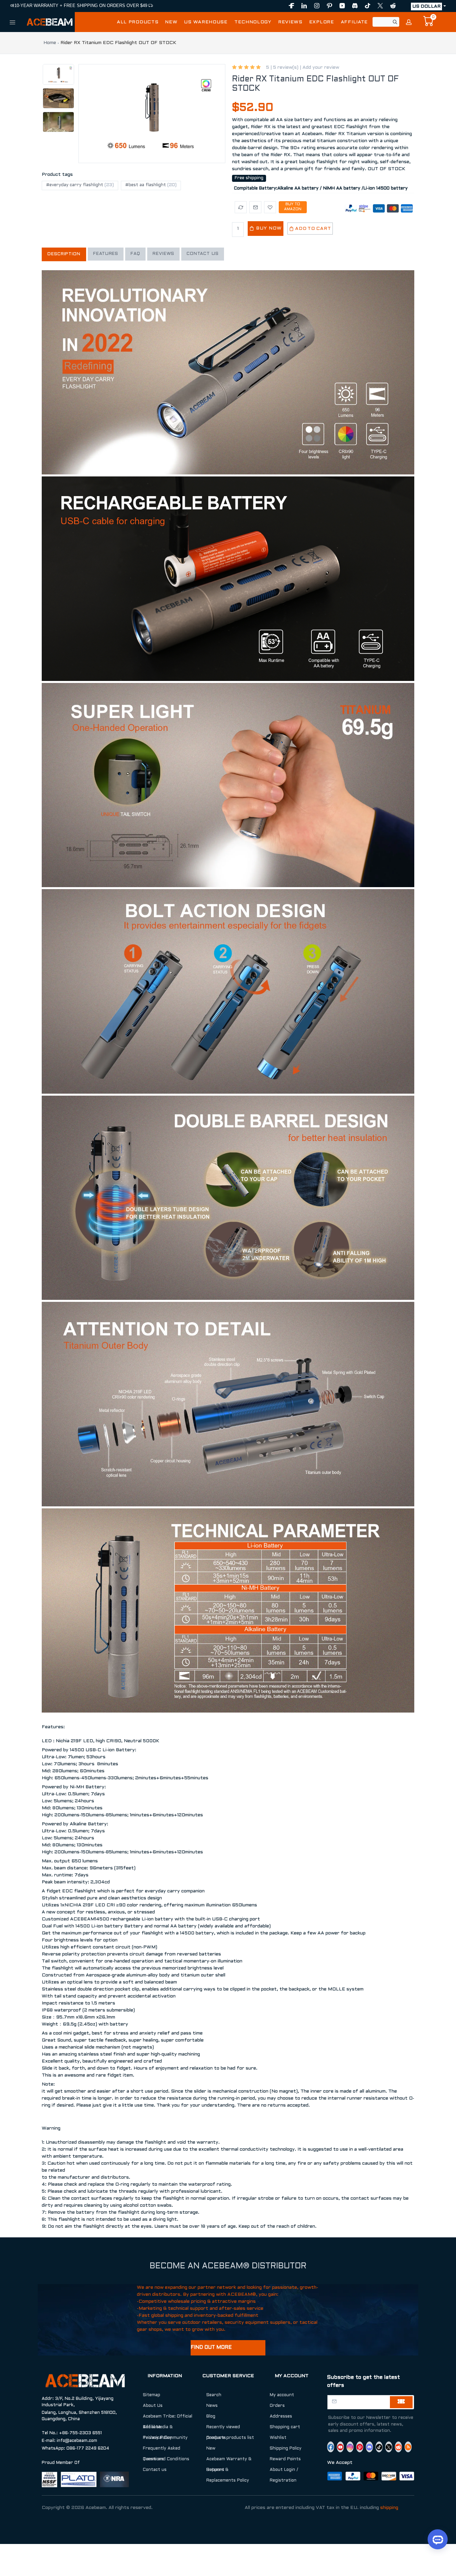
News (212, 2406)
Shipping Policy (286, 2449)
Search (214, 2395)
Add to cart (313, 229)
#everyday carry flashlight (80, 185)
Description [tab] (64, 254)
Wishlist (278, 2438)
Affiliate (152, 2427)
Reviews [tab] (163, 254)
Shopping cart (285, 2427)
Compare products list (230, 2438)
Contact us (155, 2470)
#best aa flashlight (151, 185)
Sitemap (152, 2395)
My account (282, 2395)
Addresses (281, 2417)
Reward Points (285, 2459)
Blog (211, 2417)
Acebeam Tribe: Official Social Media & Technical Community (168, 2427)
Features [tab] (106, 254)
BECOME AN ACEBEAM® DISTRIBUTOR (228, 2266)
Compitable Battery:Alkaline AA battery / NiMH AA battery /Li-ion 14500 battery (321, 189)
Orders (277, 2406)
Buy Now (268, 228)
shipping (389, 2508)
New (211, 2449)
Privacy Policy (157, 2438)
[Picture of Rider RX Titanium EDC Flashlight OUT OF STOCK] (152, 114)
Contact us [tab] (202, 254)
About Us (153, 2406)
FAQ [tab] (135, 254)
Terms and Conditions (166, 2459)
